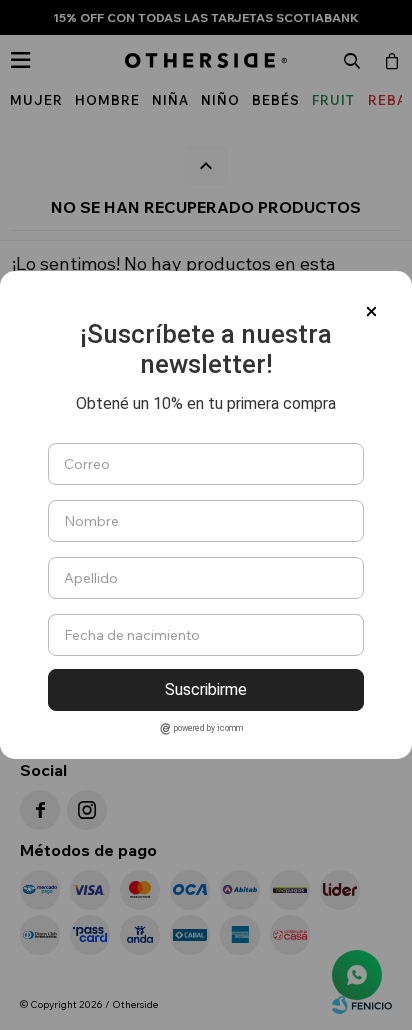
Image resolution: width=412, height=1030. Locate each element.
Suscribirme (206, 689)
